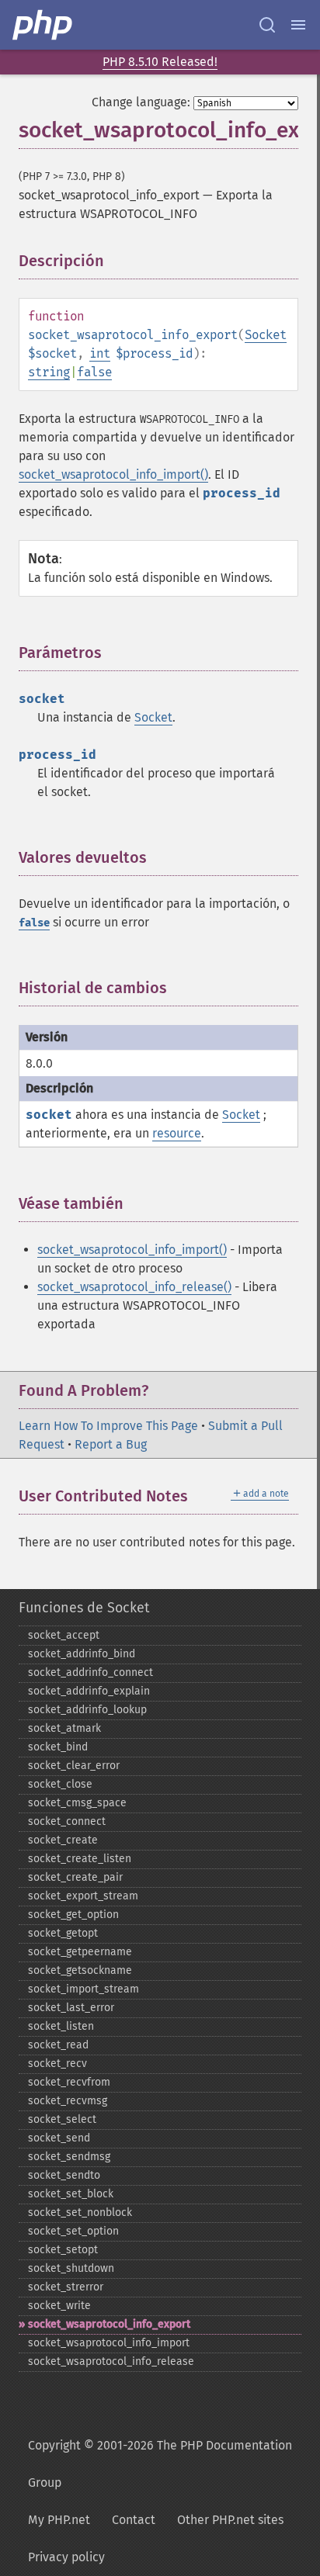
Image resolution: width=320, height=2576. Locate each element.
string (49, 372)
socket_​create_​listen (80, 1859)
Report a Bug (111, 1444)
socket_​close (60, 1784)
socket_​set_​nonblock (80, 2212)
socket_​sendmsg (69, 2157)
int (100, 353)
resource (177, 1133)
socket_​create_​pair (75, 1877)
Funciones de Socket (84, 1608)
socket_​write (59, 2306)
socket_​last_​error (71, 2008)
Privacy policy (66, 2557)
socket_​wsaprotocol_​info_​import (109, 2343)
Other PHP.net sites (230, 2520)
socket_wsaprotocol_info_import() (113, 474)
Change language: (141, 102)
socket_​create (63, 1840)
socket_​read (58, 2045)
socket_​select (62, 2119)
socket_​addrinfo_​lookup (87, 1710)
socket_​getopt (63, 1933)
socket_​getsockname (80, 1970)
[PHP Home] (43, 25)
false (94, 372)
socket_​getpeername (80, 1952)
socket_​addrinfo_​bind (82, 1654)
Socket (266, 335)
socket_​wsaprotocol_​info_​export (109, 2324)
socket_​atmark (64, 1728)
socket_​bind (58, 1747)
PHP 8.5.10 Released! (160, 62)
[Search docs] (267, 25)
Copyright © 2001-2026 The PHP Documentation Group (160, 2464)
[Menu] (298, 25)
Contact (134, 2520)
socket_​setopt (63, 2250)
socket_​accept (64, 1635)
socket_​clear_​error (74, 1766)
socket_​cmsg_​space (77, 1803)
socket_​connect (67, 1821)
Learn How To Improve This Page (108, 1426)
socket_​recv (57, 2064)
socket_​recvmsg (68, 2101)
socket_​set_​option (73, 2231)
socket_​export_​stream (83, 1896)
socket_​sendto (64, 2175)
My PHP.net (59, 2520)
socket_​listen (61, 2026)
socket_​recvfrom (69, 2082)
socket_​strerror (66, 2287)
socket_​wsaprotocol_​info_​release (111, 2361)
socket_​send (59, 2138)
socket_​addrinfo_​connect (90, 1672)
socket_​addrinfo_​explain (89, 1691)
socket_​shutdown (71, 2268)
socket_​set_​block (71, 2194)
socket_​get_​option (73, 1915)
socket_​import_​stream (83, 1989)
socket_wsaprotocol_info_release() (134, 1287)
